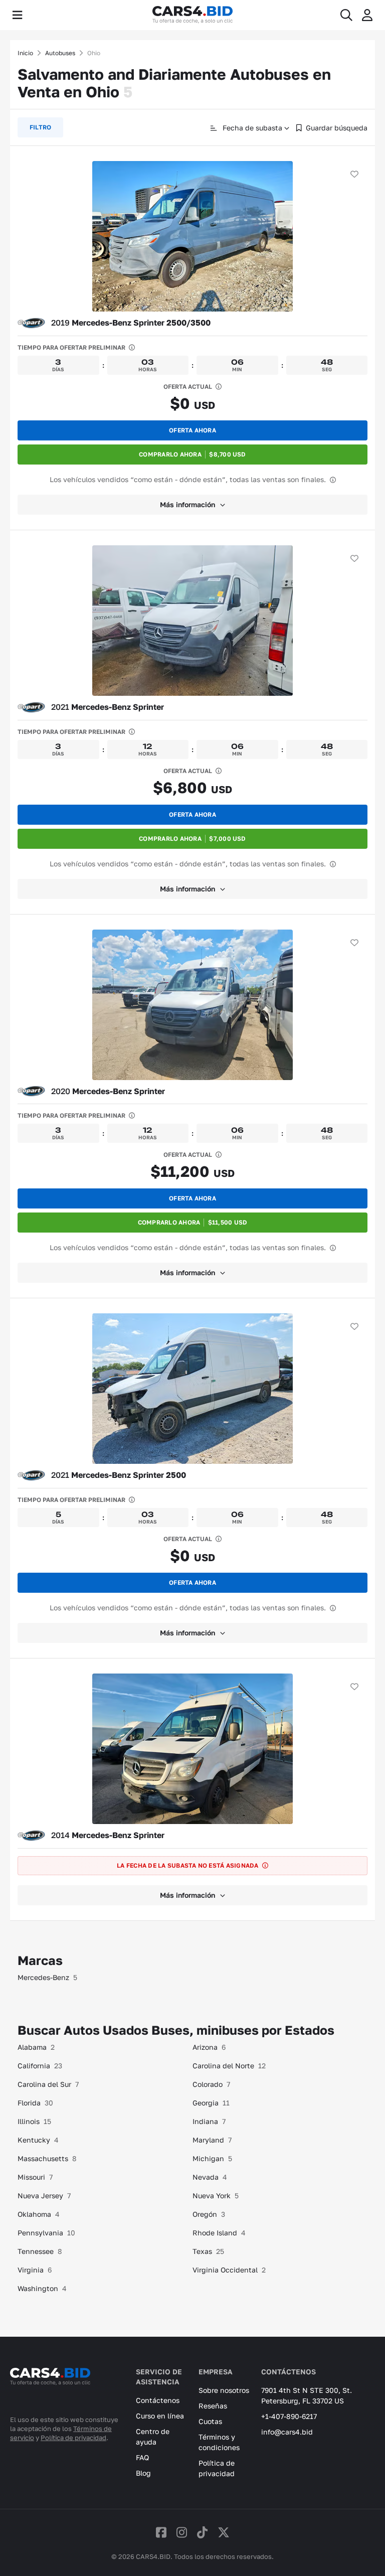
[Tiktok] (202, 2532)
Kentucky (38, 2140)
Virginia (35, 2270)
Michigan (212, 2158)
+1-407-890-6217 (289, 2416)
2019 (131, 323)
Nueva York (216, 2195)
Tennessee (40, 2251)
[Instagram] (182, 2532)
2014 (108, 1835)
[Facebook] (161, 2532)
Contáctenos (158, 2400)
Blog (143, 2473)
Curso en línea (160, 2416)
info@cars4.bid (287, 2432)
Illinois (34, 2121)
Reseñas (213, 2406)
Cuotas (210, 2421)
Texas (208, 2251)
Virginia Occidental (229, 2270)
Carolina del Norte (229, 2066)
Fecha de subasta (251, 128)
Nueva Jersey (44, 2195)
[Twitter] (224, 2532)
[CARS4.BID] (50, 2390)
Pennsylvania (46, 2233)
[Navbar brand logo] (192, 15)
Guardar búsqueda (337, 128)
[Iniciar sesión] (367, 15)
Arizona (209, 2047)
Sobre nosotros (224, 2390)
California (40, 2066)
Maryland (212, 2140)
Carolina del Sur (48, 2084)
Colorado (211, 2084)
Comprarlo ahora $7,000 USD (192, 839)
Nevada (210, 2177)
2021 (108, 707)
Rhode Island (219, 2233)
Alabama (36, 2047)
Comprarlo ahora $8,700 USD (192, 454)
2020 (108, 1091)
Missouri (35, 2177)
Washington (42, 2288)
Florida (35, 2103)
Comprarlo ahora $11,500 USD (193, 1222)
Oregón (209, 2214)
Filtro (40, 127)
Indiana (209, 2121)
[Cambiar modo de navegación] (17, 15)
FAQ (142, 2457)
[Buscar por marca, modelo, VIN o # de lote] (346, 15)
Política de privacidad (73, 2438)
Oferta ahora (192, 430)
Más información (187, 504)
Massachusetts (47, 2158)
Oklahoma (39, 2214)
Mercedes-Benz (47, 1977)
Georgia (211, 2103)
